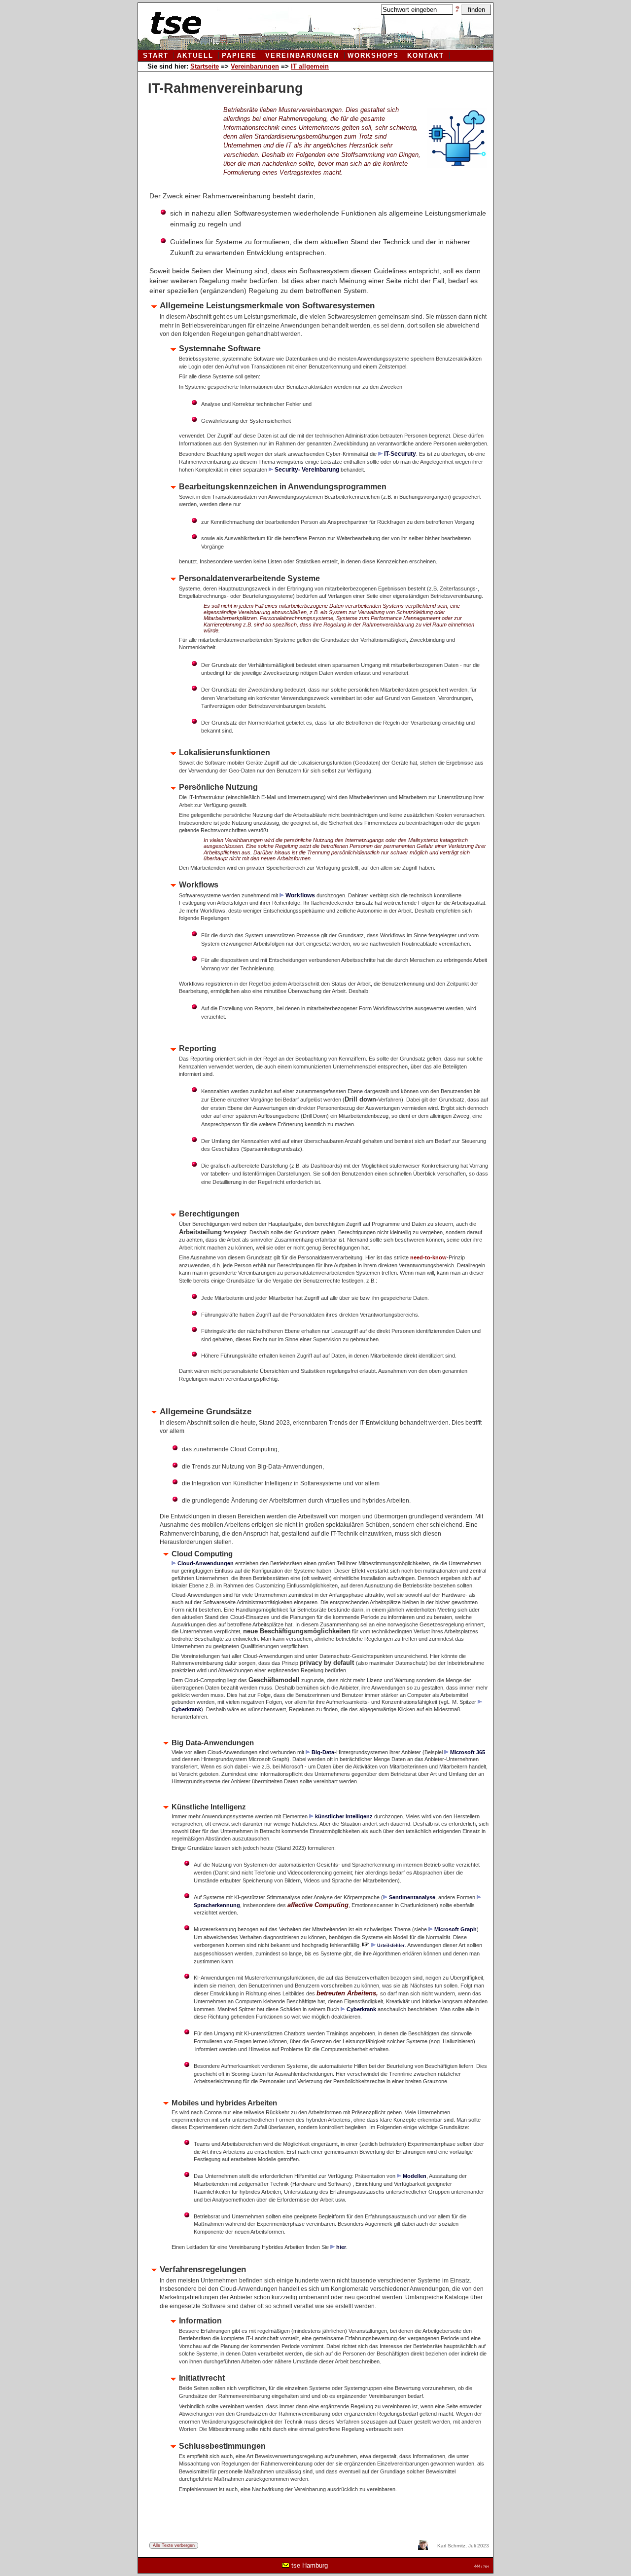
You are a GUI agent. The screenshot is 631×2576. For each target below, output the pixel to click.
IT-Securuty (400, 454)
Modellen (415, 2176)
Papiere (239, 56)
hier (341, 2247)
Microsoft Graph (456, 1929)
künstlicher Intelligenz (344, 1816)
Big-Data (323, 1752)
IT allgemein (310, 66)
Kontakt (426, 56)
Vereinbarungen (302, 56)
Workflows (300, 895)
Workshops (373, 56)
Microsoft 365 (468, 1752)
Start (156, 56)
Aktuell (195, 56)
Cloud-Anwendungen (206, 1563)
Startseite (205, 66)
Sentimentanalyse (412, 1897)
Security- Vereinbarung (307, 469)
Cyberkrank (361, 2009)
